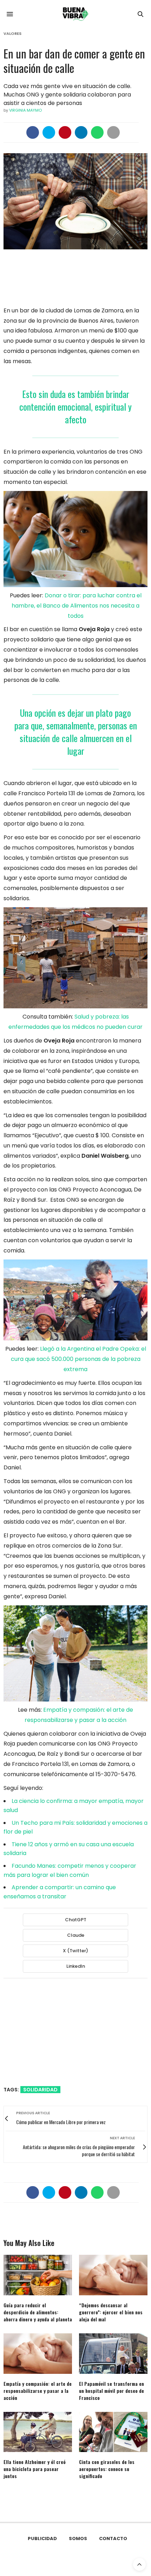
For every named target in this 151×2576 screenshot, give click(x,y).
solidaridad (40, 2090)
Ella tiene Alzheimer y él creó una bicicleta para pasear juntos (35, 2469)
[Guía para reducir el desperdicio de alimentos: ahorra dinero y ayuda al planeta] (38, 2275)
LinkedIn (76, 1966)
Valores (12, 34)
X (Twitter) (75, 1951)
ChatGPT (76, 1920)
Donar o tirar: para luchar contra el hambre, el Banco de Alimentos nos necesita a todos (77, 606)
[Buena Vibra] (75, 14)
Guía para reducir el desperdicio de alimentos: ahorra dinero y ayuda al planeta (38, 2312)
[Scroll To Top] (139, 2564)
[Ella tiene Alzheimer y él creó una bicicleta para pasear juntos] (38, 2432)
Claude (76, 1935)
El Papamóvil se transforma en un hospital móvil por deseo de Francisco (111, 2391)
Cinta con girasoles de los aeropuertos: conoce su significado (107, 2469)
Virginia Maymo (25, 110)
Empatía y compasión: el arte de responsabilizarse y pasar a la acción (38, 2391)
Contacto (113, 2538)
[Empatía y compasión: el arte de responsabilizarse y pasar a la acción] (38, 2354)
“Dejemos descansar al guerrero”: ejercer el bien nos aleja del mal (111, 2312)
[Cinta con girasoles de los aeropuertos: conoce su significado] (113, 2432)
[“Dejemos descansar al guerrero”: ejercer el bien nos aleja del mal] (113, 2275)
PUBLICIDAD (42, 2538)
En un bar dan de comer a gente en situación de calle (74, 61)
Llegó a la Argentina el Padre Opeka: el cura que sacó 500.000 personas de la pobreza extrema (78, 1359)
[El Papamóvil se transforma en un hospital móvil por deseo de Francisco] (113, 2354)
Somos (78, 2538)
